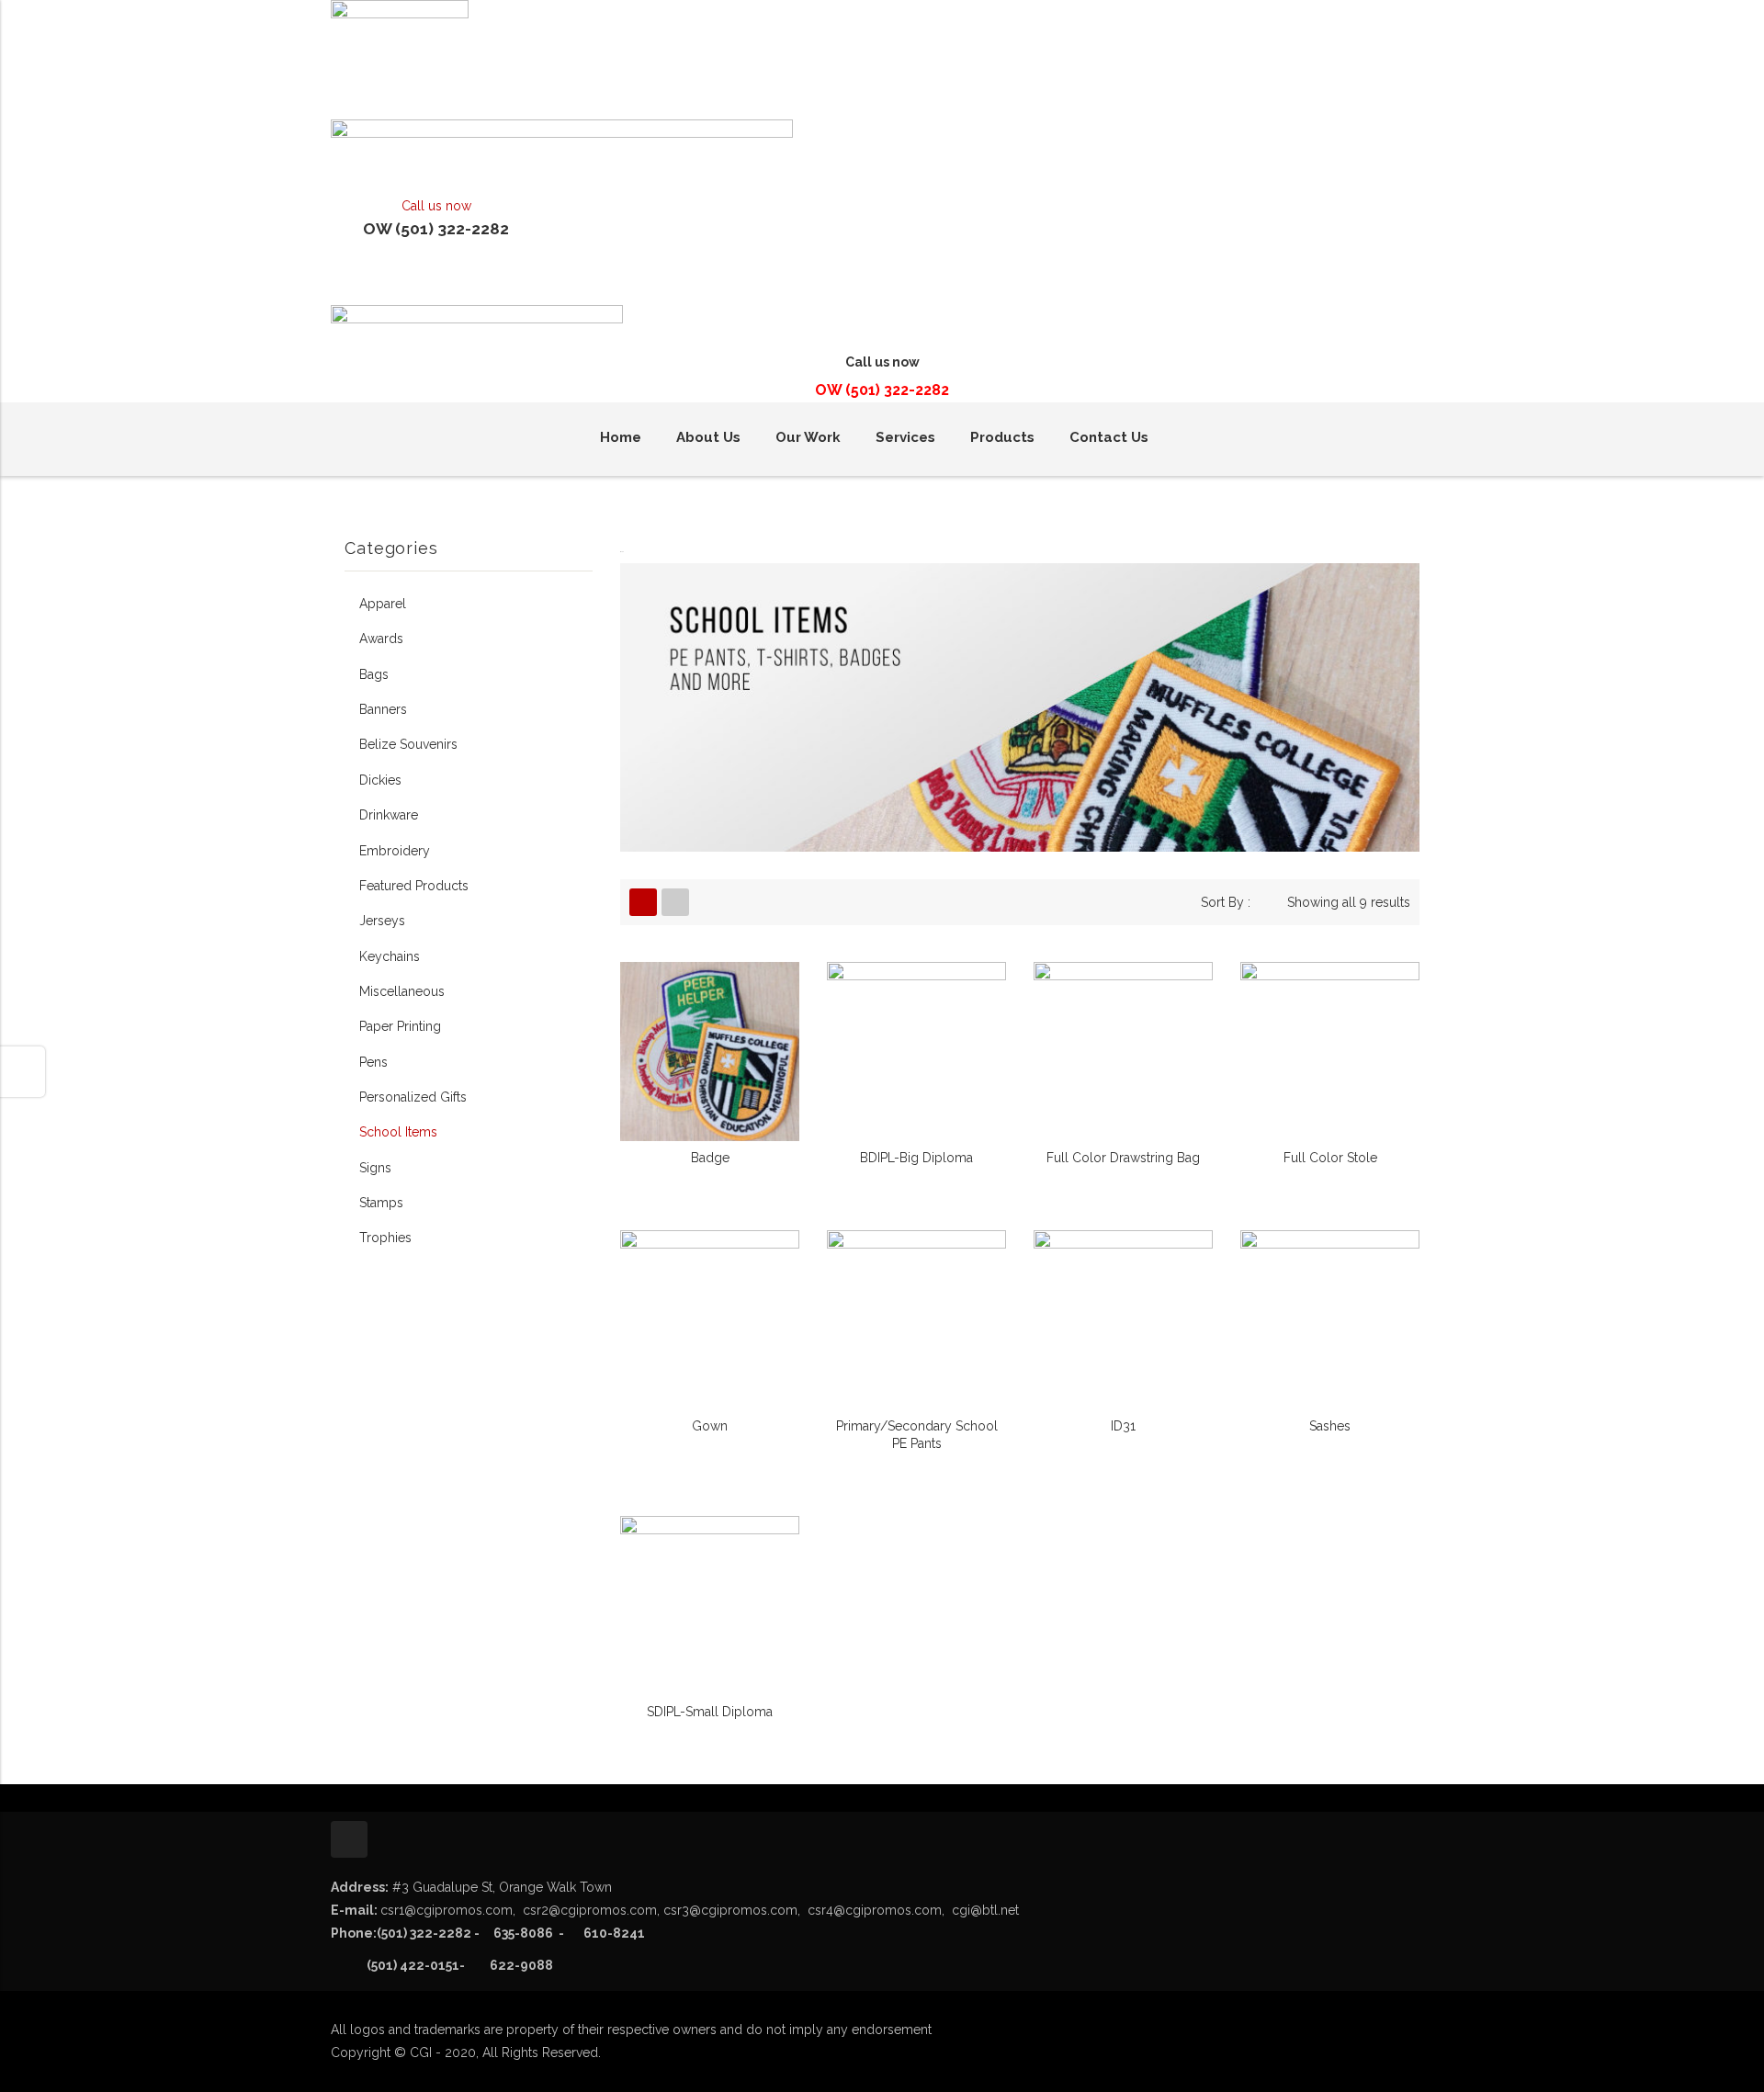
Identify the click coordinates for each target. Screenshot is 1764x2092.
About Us (708, 437)
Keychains (390, 956)
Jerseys (382, 921)
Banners (383, 709)
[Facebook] (349, 1839)
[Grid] (643, 902)
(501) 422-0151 (395, 1965)
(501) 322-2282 (424, 1933)
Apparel (383, 604)
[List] (675, 902)
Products (1002, 437)
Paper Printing (400, 1026)
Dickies (380, 780)
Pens (373, 1062)
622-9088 (521, 1965)
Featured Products (414, 886)
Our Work (808, 437)
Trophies (385, 1238)
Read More (710, 1160)
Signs (375, 1168)
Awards (381, 639)
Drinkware (389, 815)
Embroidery (395, 851)
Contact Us (1109, 437)
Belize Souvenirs (408, 744)
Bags (374, 674)
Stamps (381, 1203)
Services (905, 437)
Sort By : (1226, 902)
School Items (398, 1132)
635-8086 (564, 1933)
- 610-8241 (603, 1933)
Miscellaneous (402, 991)
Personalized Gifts (413, 1097)
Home (621, 437)
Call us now (436, 206)
